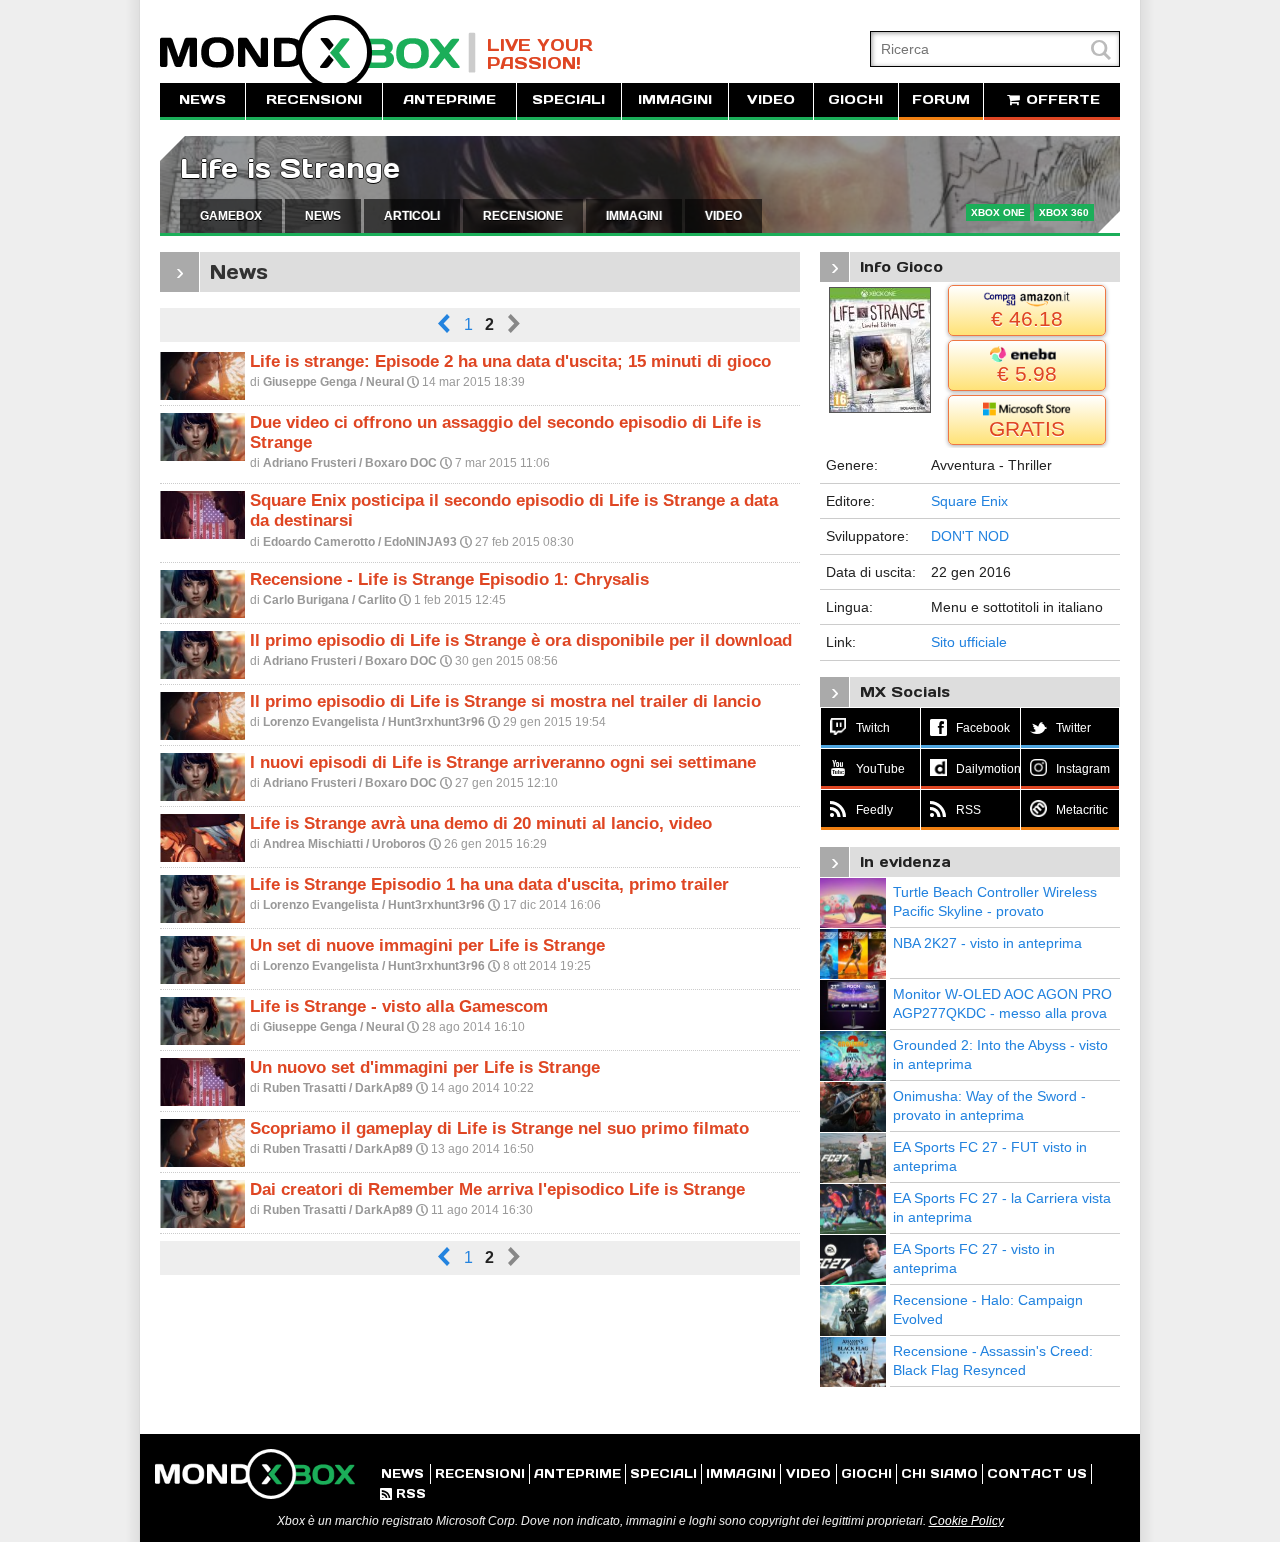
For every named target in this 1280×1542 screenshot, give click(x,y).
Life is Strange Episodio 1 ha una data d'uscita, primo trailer (489, 884)
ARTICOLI (412, 216)
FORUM (941, 99)
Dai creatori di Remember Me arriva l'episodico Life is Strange (497, 1189)
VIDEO (771, 99)
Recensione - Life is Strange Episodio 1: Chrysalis (449, 579)
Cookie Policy (966, 1521)
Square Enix (969, 501)
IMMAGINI (675, 99)
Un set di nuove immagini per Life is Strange (427, 945)
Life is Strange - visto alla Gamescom (399, 1006)
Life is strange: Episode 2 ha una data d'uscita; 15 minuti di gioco (510, 361)
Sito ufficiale (969, 642)
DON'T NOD (970, 536)
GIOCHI (855, 99)
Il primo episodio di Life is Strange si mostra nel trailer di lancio (505, 701)
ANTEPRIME (449, 99)
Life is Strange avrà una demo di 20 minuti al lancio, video (481, 823)
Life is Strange (290, 168)
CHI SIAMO (939, 1473)
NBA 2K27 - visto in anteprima (987, 943)
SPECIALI (568, 99)
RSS (403, 1493)
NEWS (202, 99)
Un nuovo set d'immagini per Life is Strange (425, 1067)
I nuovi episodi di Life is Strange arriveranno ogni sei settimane (503, 762)
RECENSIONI (314, 99)
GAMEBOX (231, 216)
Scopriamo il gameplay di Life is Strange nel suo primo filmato (499, 1128)
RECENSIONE (523, 216)
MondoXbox (318, 52)
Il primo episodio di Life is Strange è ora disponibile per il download (521, 640)
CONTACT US (1037, 1473)
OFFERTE (1060, 99)
